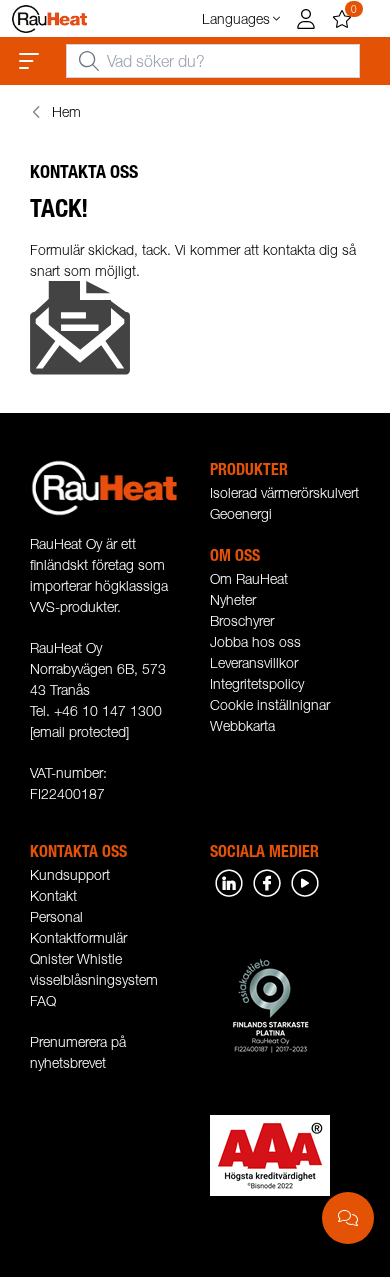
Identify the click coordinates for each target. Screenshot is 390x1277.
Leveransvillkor (254, 662)
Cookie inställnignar (270, 704)
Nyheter (233, 599)
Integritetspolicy (257, 683)
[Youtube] (305, 881)
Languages (236, 18)
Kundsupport (70, 874)
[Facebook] (267, 881)
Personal (56, 916)
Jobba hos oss (255, 641)
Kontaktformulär (78, 937)
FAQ (43, 1000)
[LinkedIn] (229, 881)
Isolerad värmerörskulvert (284, 492)
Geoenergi (241, 513)
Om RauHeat (249, 578)
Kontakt (53, 895)
